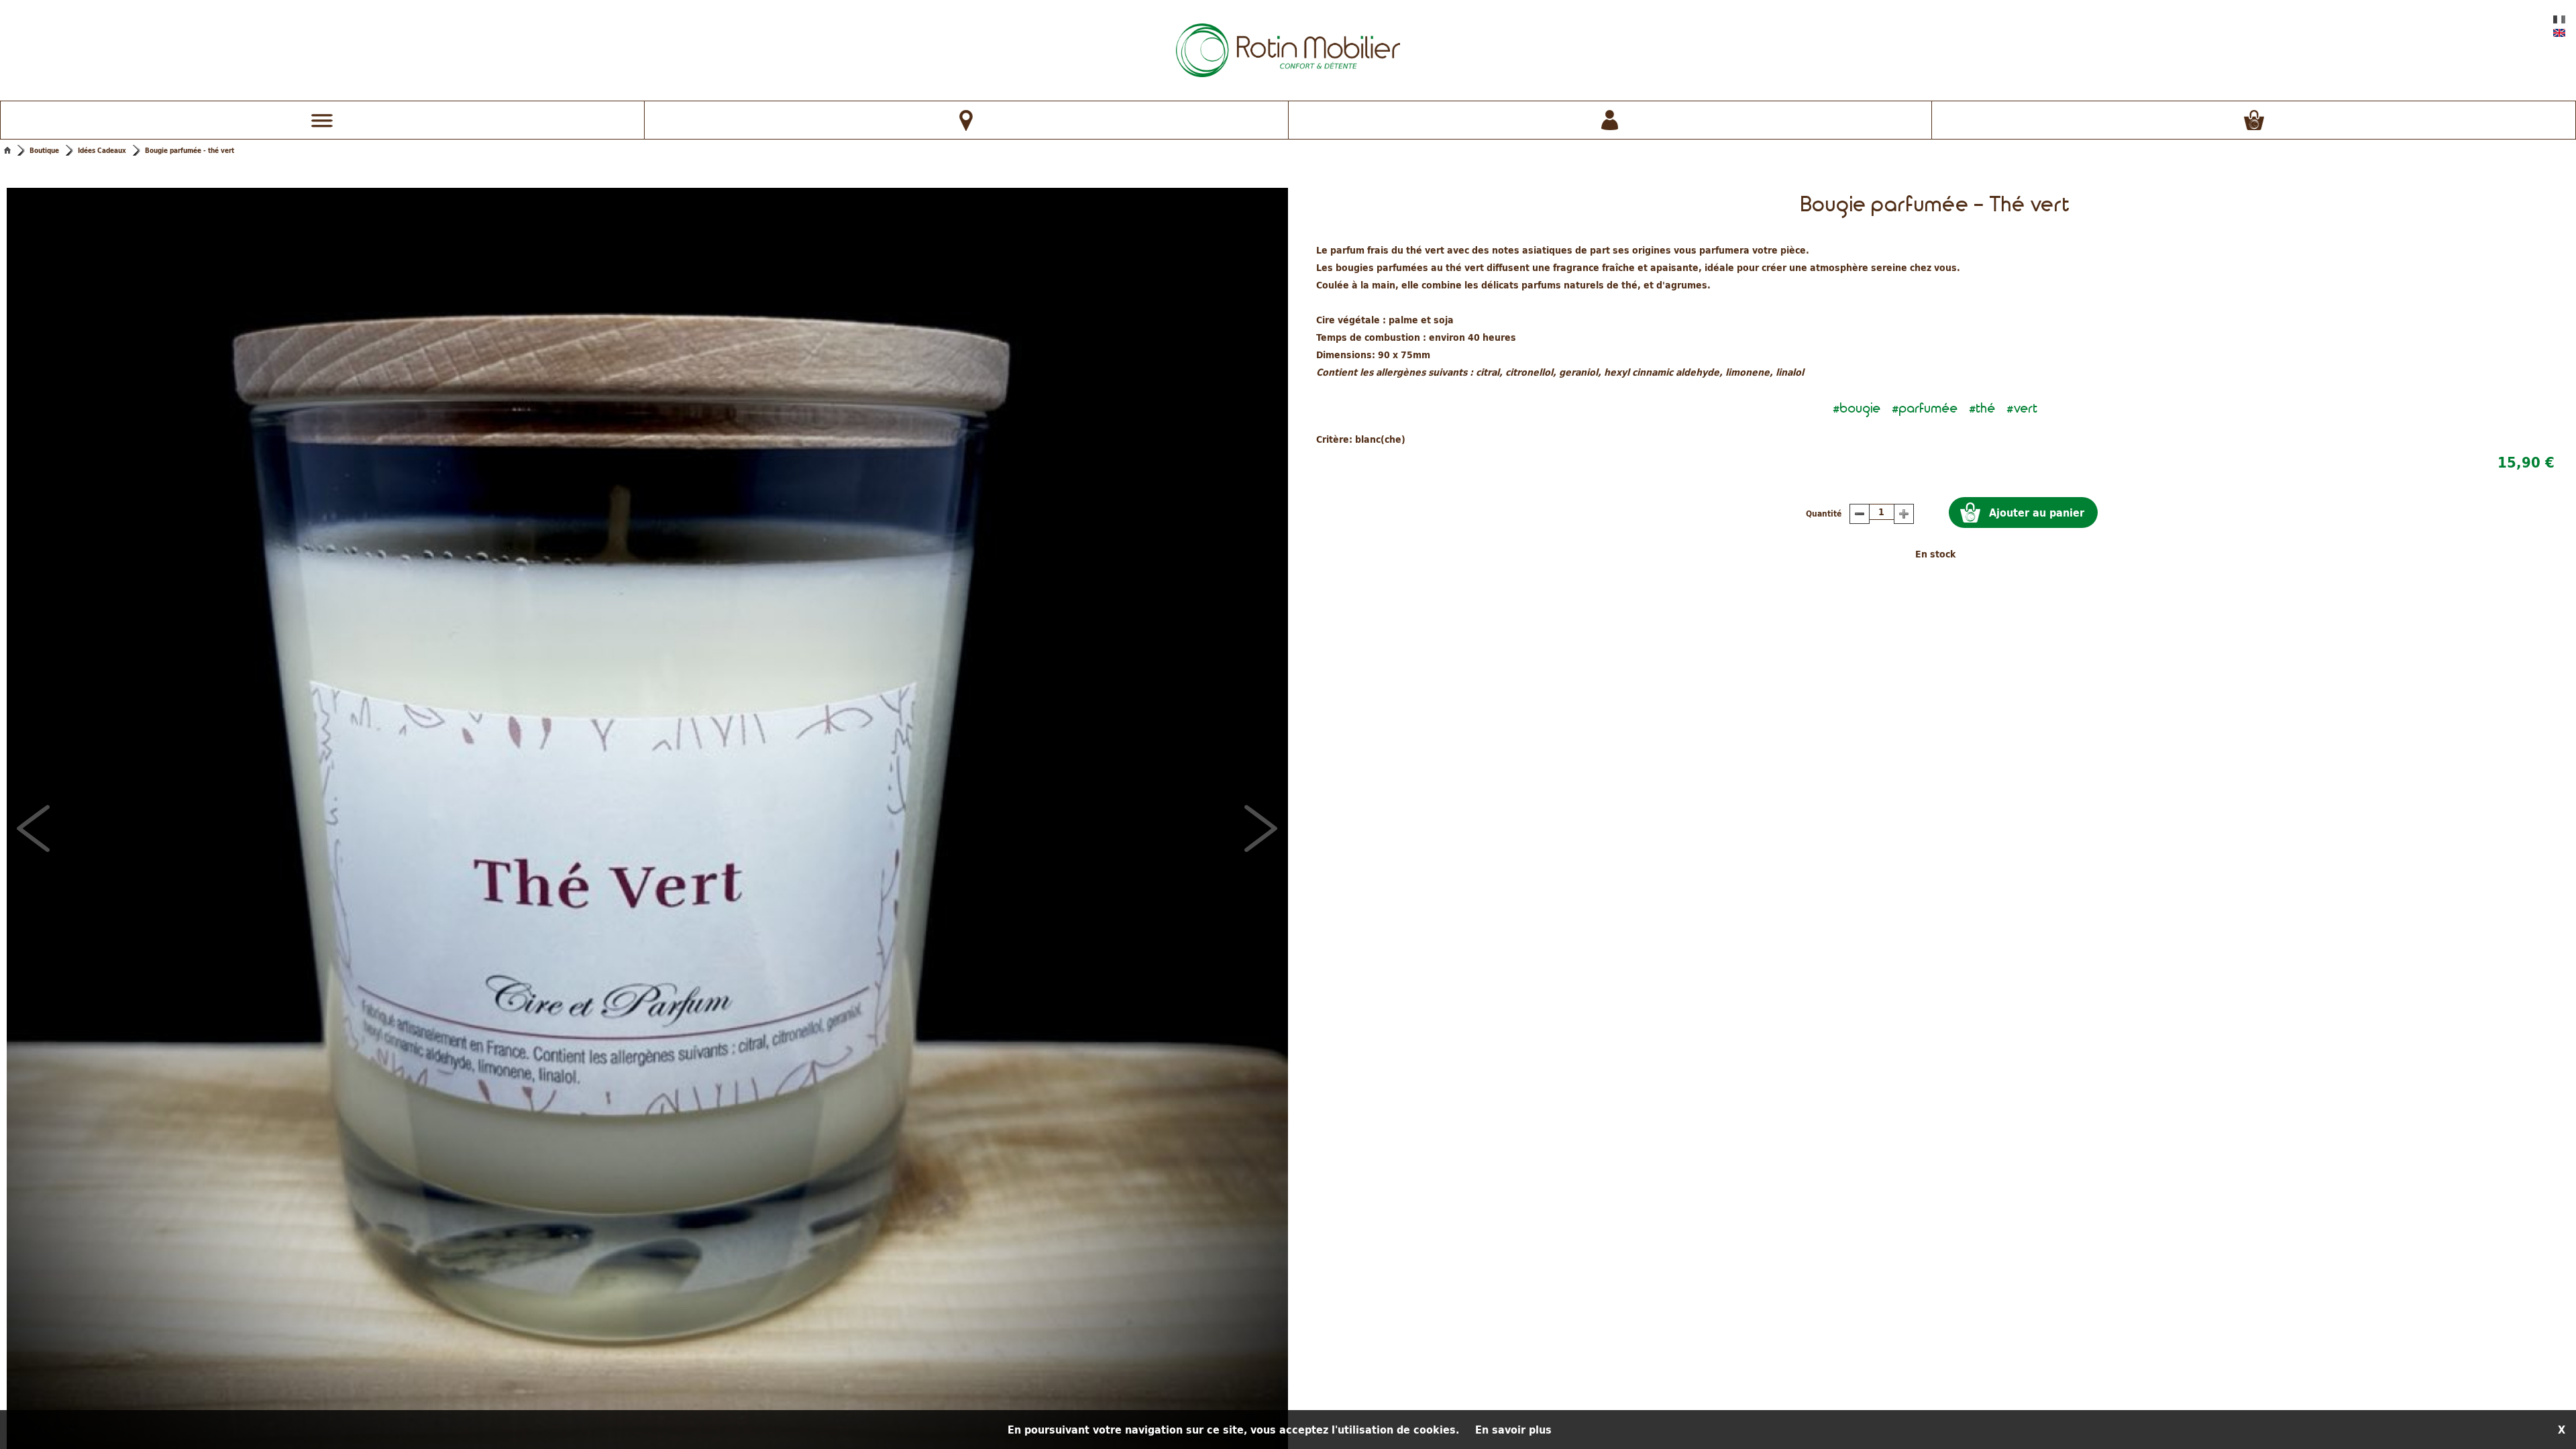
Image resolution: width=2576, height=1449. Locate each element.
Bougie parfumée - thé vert (190, 150)
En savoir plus (1513, 1430)
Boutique (44, 150)
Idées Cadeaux (102, 150)
